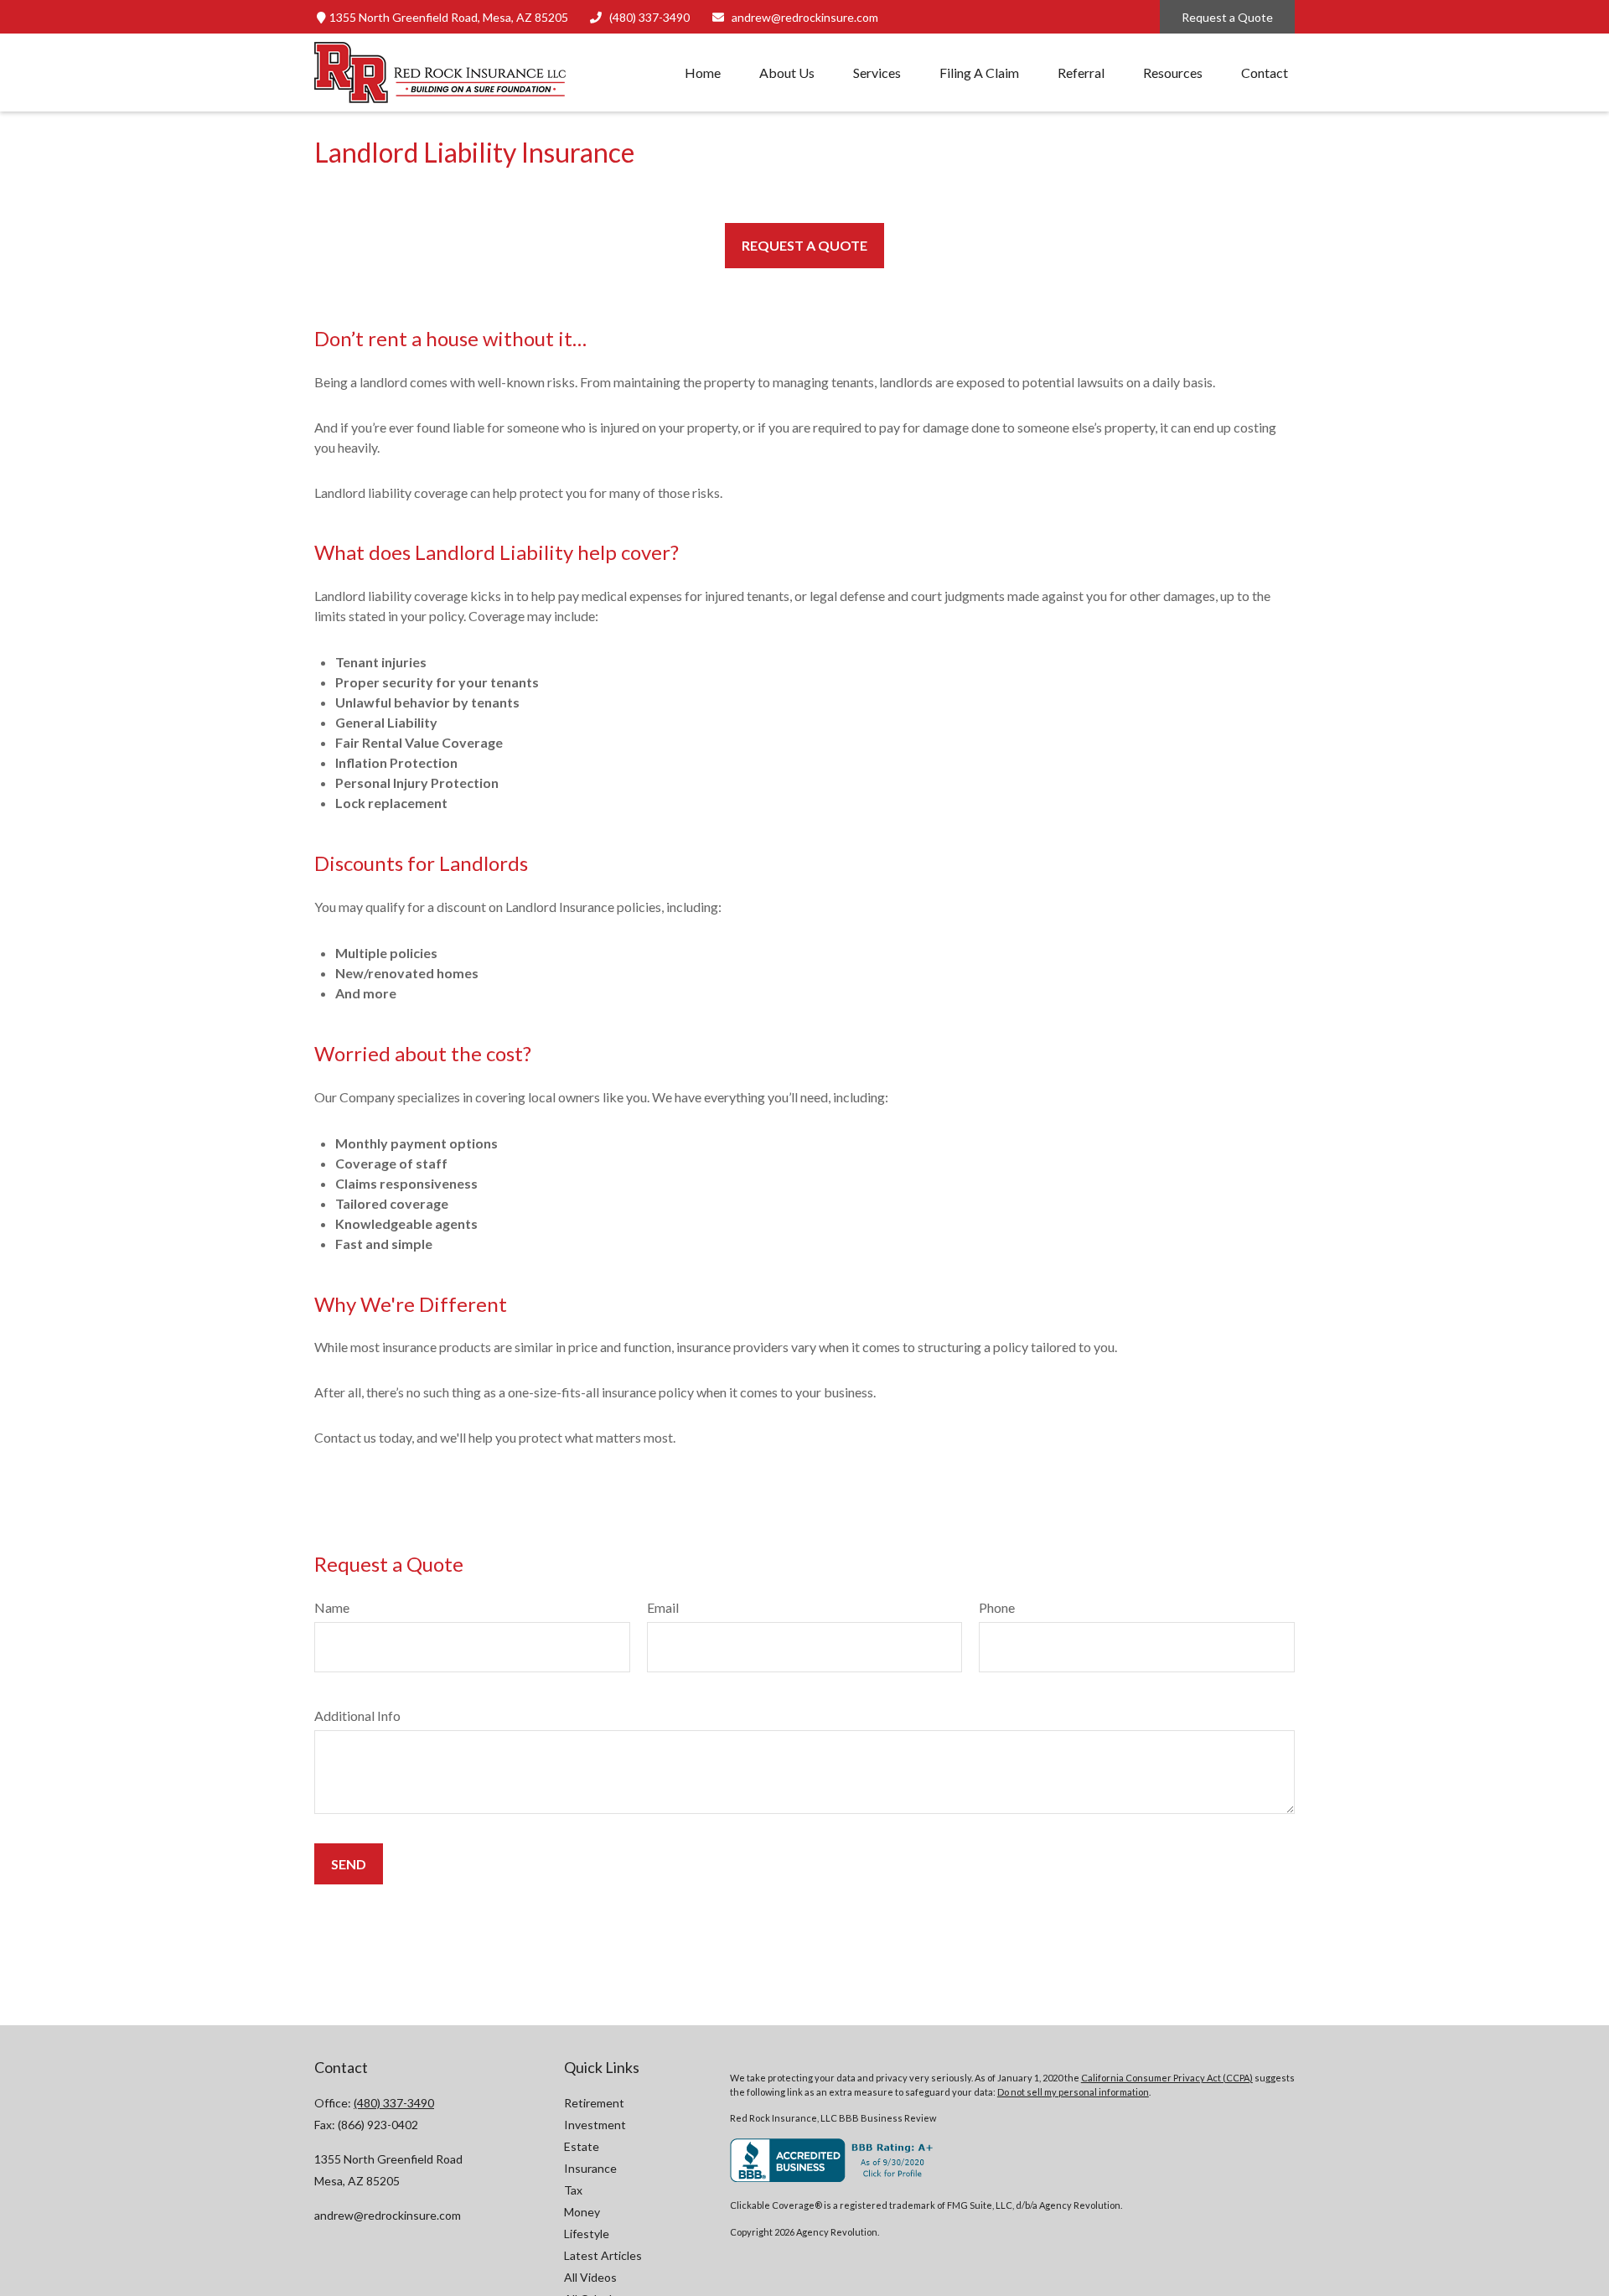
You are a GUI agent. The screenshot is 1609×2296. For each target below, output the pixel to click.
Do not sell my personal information (1073, 2092)
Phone (997, 1607)
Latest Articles (603, 2255)
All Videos (590, 2277)
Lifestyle (587, 2234)
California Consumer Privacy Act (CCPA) (1167, 2078)
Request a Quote (1227, 17)
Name (332, 1607)
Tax (573, 2190)
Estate (582, 2146)
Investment (595, 2125)
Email (663, 1607)
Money (582, 2212)
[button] (703, 73)
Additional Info (357, 1716)
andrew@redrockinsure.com (805, 17)
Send (349, 1864)
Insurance (590, 2168)
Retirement (594, 2103)
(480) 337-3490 (649, 17)
